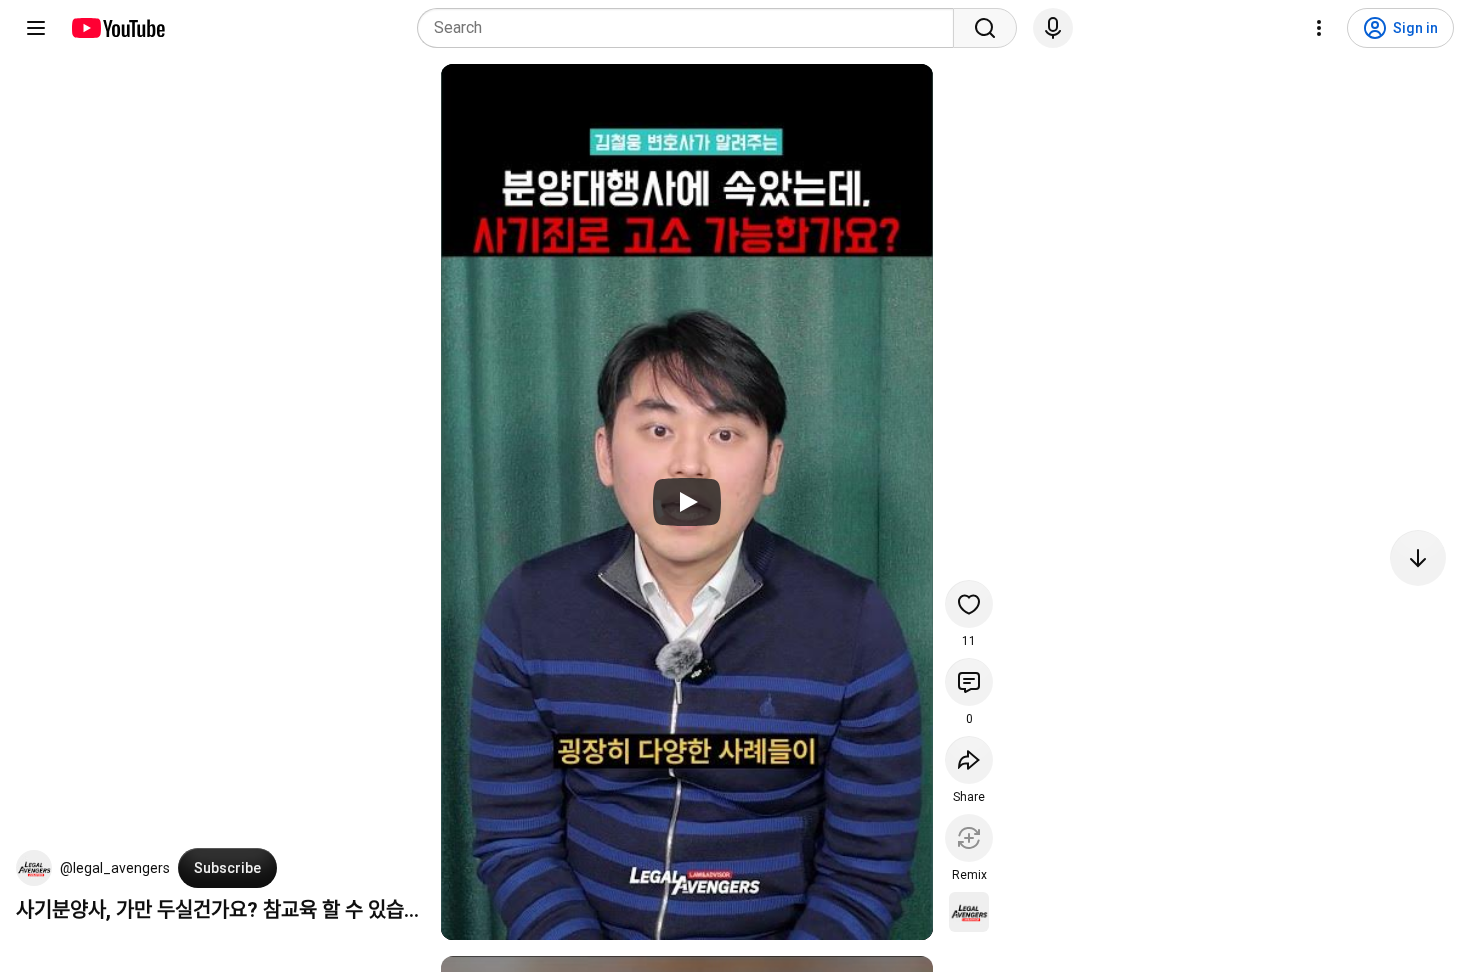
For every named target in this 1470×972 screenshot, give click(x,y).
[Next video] (1418, 558)
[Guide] (36, 28)
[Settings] (1319, 28)
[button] (34, 868)
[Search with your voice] (1053, 28)
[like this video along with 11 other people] (969, 604)
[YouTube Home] (117, 28)
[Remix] (969, 838)
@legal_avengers (115, 868)
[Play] (687, 502)
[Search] (985, 28)
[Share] (969, 760)
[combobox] (691, 28)
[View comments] (969, 682)
